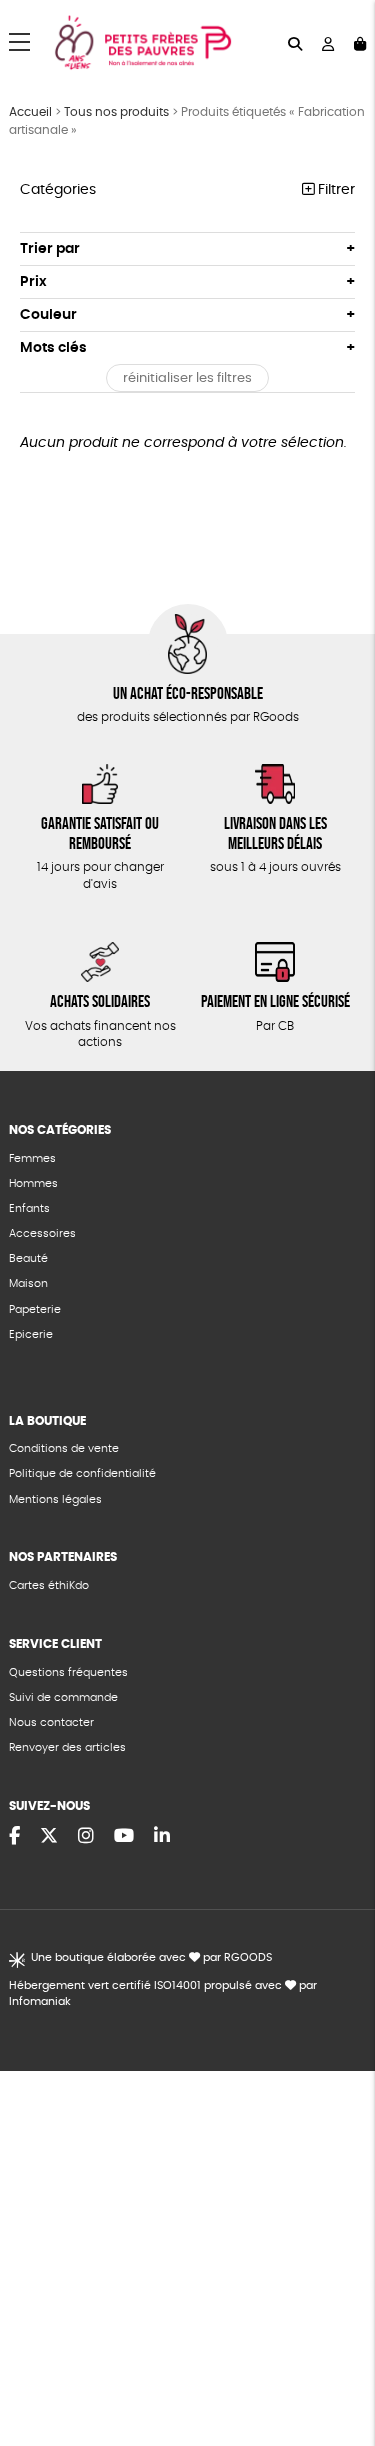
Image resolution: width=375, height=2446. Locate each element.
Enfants (29, 1208)
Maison (28, 1283)
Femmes (32, 1158)
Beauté (28, 1258)
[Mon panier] (360, 42)
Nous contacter (51, 1722)
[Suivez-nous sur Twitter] (49, 1837)
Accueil (30, 112)
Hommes (33, 1183)
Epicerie (31, 1334)
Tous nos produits (116, 112)
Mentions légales (55, 1499)
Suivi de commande (63, 1697)
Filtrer (334, 190)
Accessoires (42, 1233)
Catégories (58, 190)
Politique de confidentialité (82, 1473)
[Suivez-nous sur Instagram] (86, 1837)
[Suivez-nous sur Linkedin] (162, 1837)
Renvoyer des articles (67, 1747)
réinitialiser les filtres (187, 378)
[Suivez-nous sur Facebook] (14, 1837)
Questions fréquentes (68, 1672)
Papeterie (35, 1309)
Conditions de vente (64, 1448)
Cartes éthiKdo (49, 1585)
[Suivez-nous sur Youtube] (124, 1837)
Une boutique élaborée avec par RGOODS (151, 1957)
